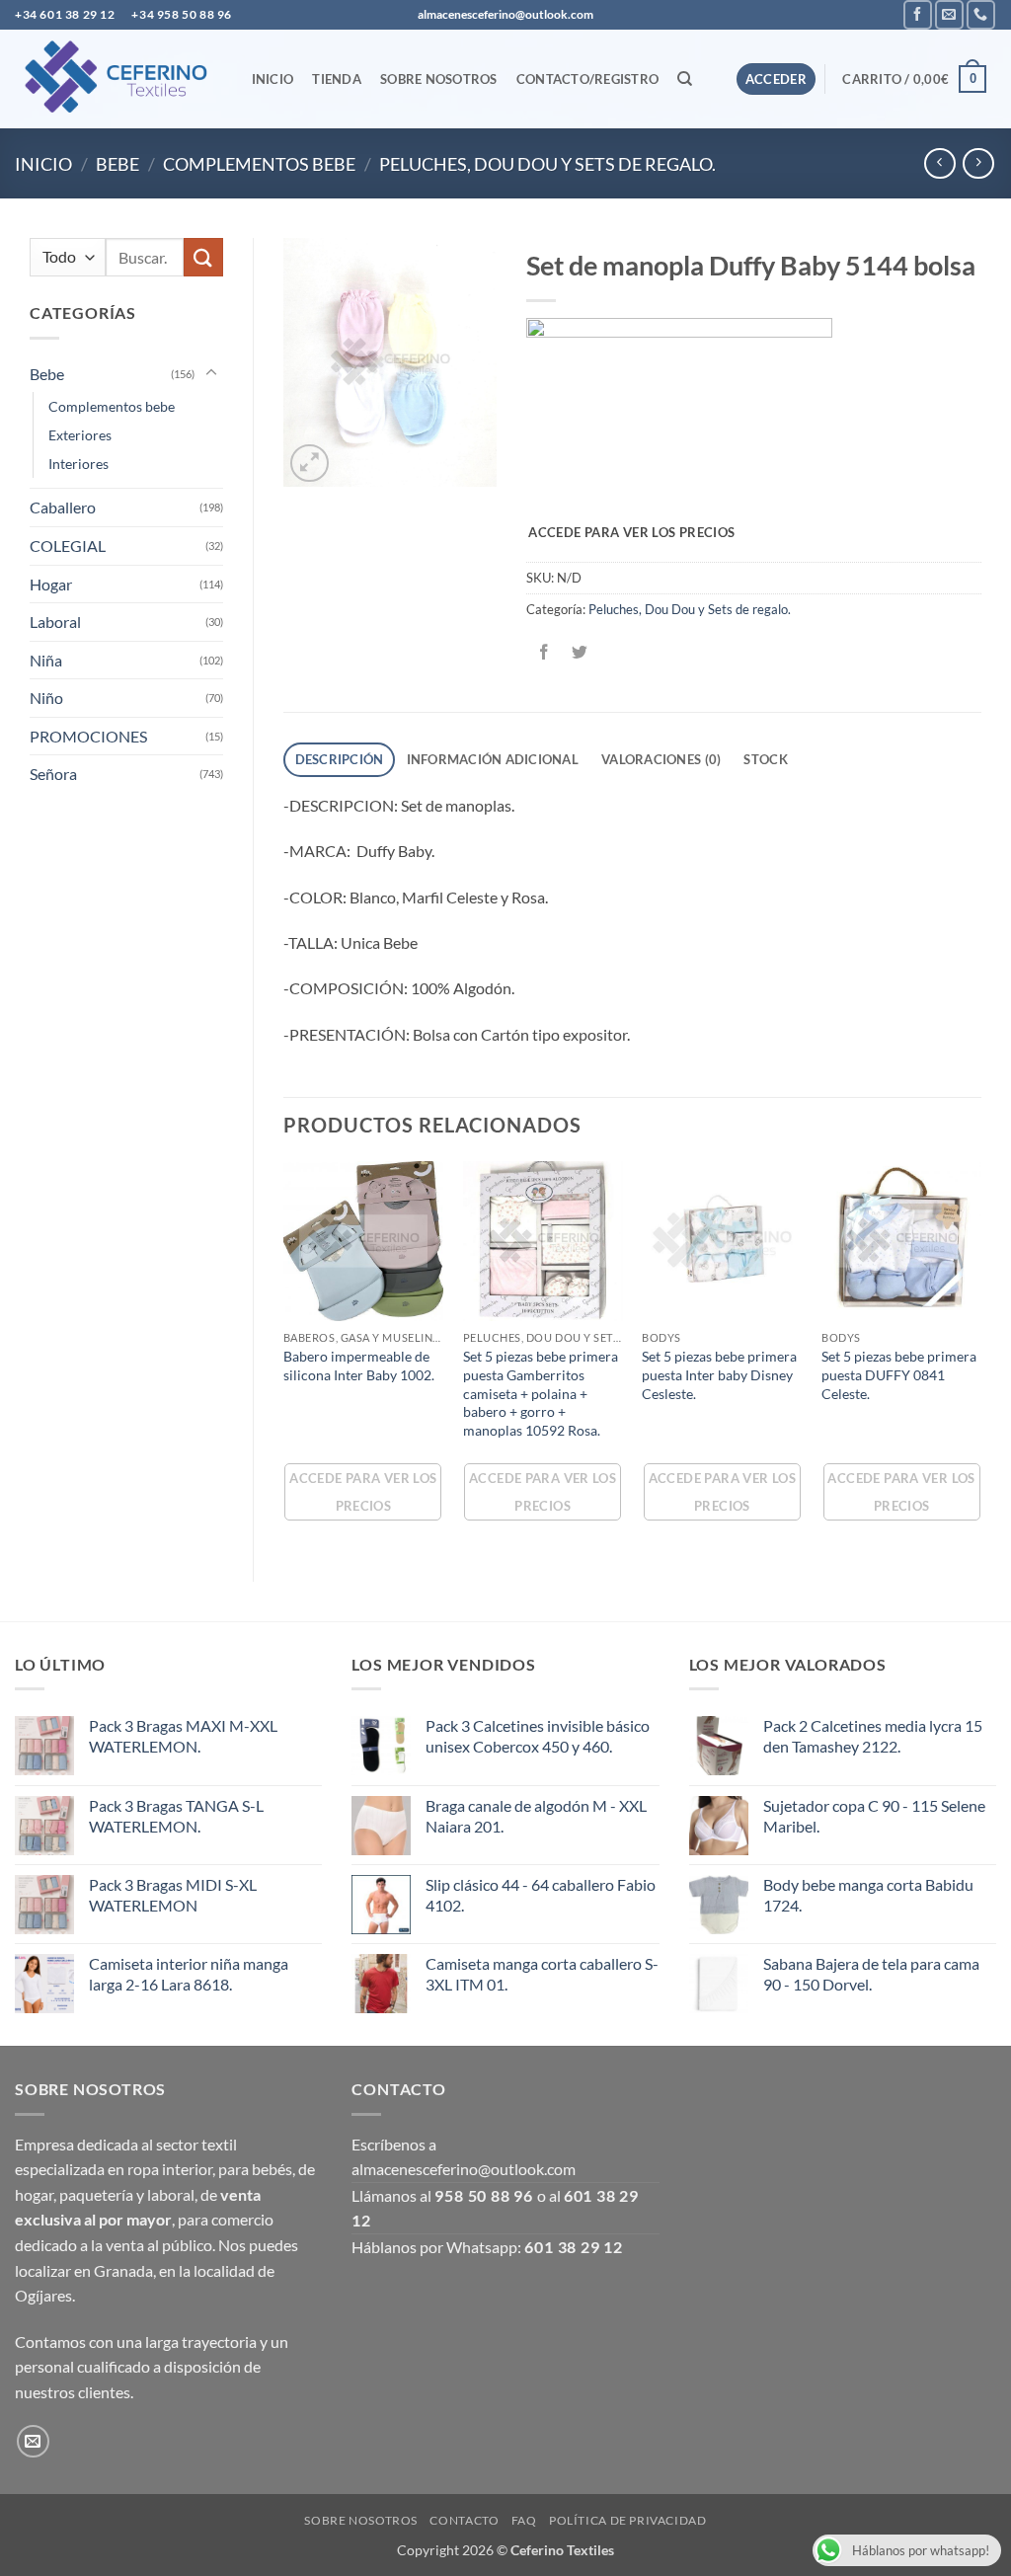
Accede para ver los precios (631, 532)
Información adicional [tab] (493, 759)
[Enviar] (203, 257)
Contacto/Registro (587, 79)
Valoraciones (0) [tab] (661, 759)
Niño (46, 698)
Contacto (464, 2520)
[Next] (980, 1355)
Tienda (337, 79)
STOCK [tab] (765, 759)
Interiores (78, 464)
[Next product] (939, 163)
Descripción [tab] (340, 759)
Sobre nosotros (439, 79)
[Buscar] (686, 79)
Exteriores (80, 435)
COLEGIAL (68, 546)
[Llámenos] (981, 14)
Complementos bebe (259, 164)
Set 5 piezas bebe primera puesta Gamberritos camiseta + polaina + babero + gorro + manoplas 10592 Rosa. (541, 1393)
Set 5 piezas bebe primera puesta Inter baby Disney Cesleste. (719, 1374)
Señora (53, 774)
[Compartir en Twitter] (579, 653)
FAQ (524, 2520)
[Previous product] (978, 163)
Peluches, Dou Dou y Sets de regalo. (547, 164)
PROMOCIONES (88, 736)
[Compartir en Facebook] (544, 653)
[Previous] (284, 1355)
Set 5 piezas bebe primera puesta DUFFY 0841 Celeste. (899, 1374)
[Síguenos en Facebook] (918, 14)
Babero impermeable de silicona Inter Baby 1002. (359, 1366)
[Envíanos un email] (949, 14)
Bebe (117, 164)
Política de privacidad (627, 2520)
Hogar (51, 584)
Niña (46, 660)
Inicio (273, 79)
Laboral (55, 622)
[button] (777, 79)
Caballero (63, 507)
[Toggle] (211, 373)
